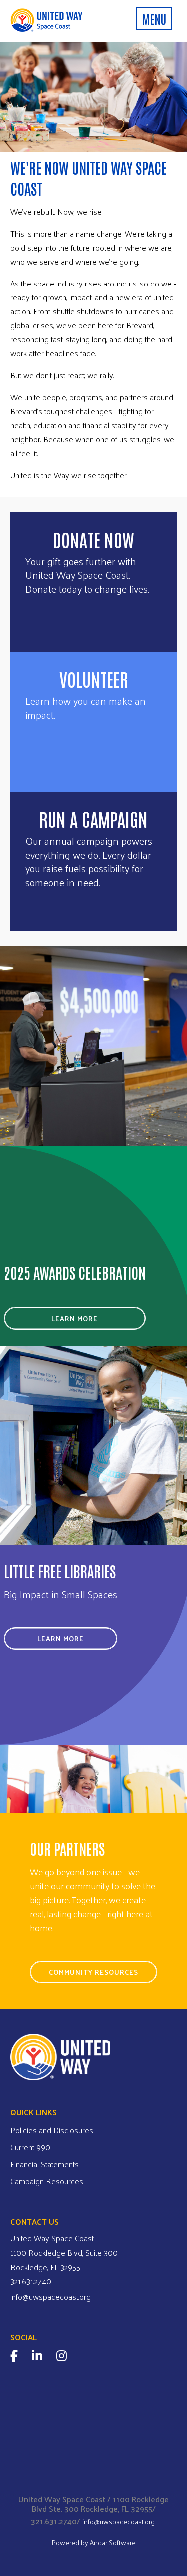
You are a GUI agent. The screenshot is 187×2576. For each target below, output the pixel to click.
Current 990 (30, 2147)
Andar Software (113, 2542)
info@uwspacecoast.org (51, 2297)
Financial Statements (45, 2164)
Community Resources (93, 1972)
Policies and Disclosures (52, 2130)
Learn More (75, 1318)
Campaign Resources (47, 2181)
